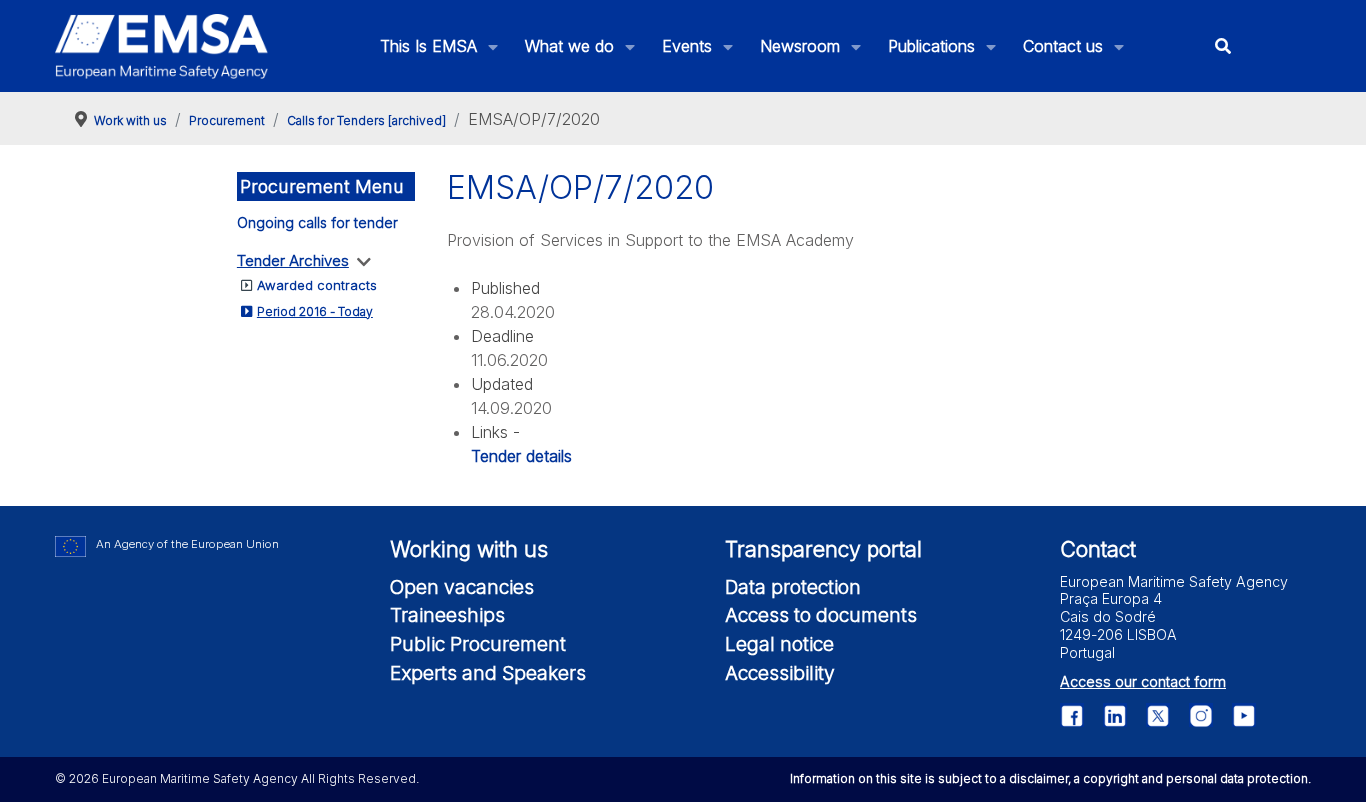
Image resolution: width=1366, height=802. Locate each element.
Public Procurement (478, 644)
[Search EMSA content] (1223, 46)
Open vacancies (462, 587)
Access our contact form (1143, 681)
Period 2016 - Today (315, 311)
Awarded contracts (317, 285)
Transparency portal (823, 549)
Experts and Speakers (488, 673)
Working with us (469, 549)
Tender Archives (293, 260)
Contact (1098, 549)
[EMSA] (162, 46)
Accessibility (780, 673)
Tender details (521, 456)
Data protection (793, 587)
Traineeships (447, 615)
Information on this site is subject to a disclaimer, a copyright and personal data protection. (1050, 778)
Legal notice (779, 644)
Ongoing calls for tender (317, 222)
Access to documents (821, 615)
